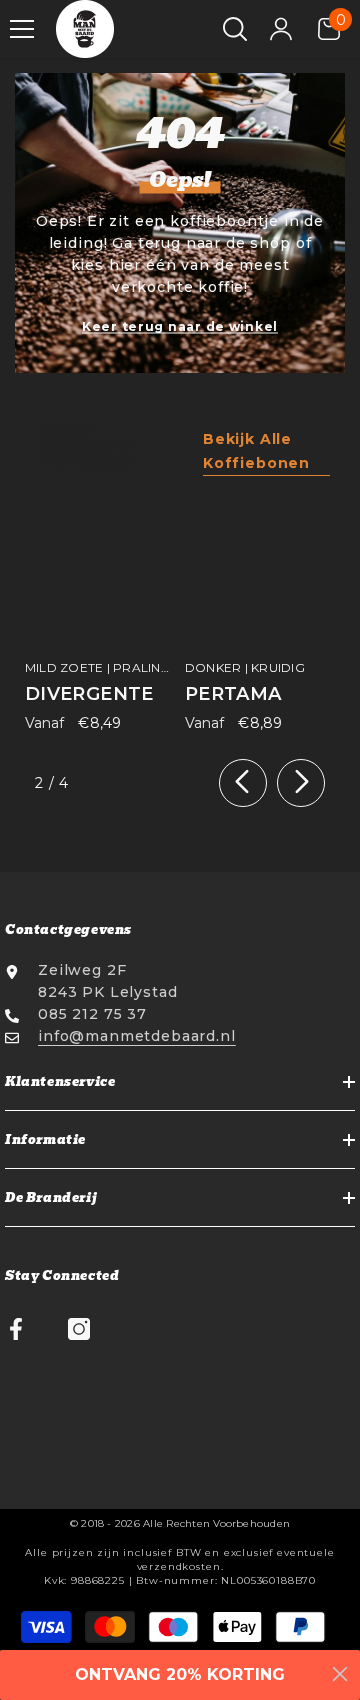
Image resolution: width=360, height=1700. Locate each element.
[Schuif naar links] (243, 783)
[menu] (22, 29)
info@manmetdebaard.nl (137, 1036)
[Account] (281, 29)
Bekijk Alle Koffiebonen (256, 451)
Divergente (89, 694)
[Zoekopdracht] (235, 29)
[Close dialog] (340, 1674)
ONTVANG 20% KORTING (180, 1674)
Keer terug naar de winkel (180, 326)
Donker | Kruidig (245, 667)
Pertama (233, 694)
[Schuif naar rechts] (301, 783)
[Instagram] (79, 1329)
